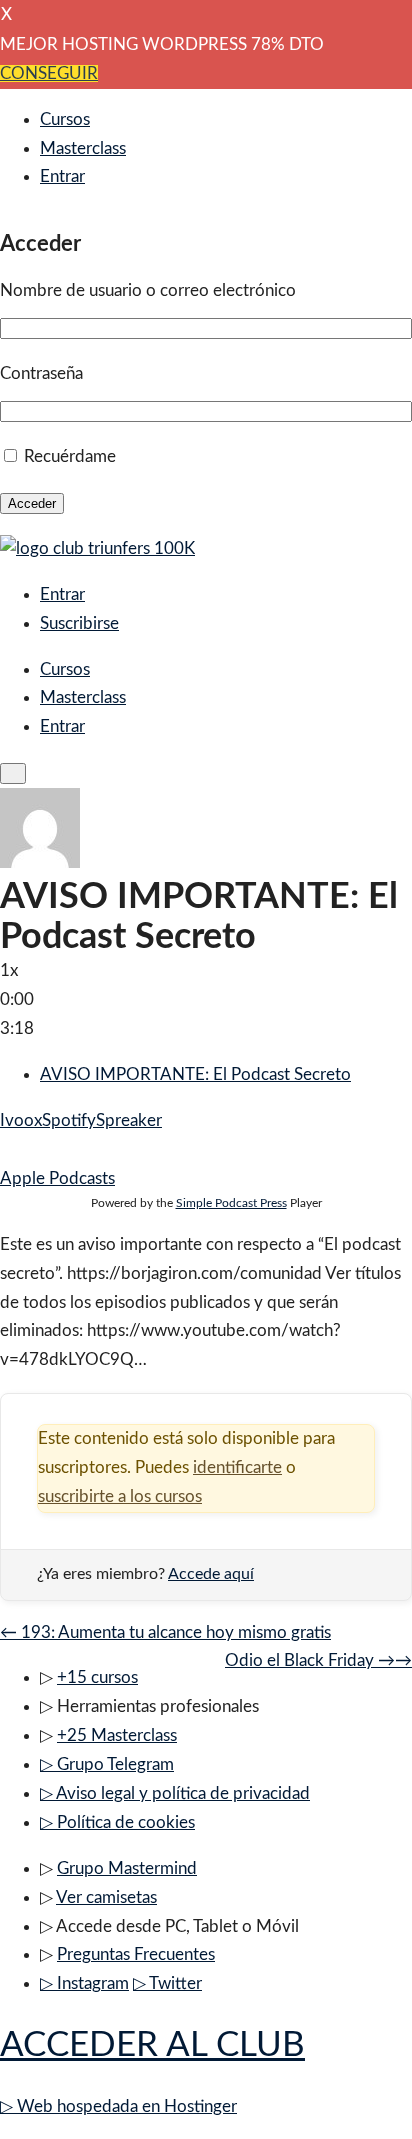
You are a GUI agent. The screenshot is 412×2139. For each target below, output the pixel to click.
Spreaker (129, 1120)
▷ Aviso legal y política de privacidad (175, 1793)
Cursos (65, 119)
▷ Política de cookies (117, 1822)
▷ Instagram (84, 1983)
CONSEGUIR (49, 73)
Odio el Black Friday (318, 1660)
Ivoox (21, 1120)
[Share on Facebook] (6, 1149)
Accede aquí (211, 1574)
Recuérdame (70, 456)
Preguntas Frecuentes (136, 1954)
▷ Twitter (167, 1983)
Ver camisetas (106, 1897)
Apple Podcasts (57, 1178)
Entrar (62, 176)
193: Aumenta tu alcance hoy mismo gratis (165, 1632)
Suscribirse (79, 623)
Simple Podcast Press (231, 1203)
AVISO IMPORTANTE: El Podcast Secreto (195, 1074)
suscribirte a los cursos (120, 1496)
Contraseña (41, 373)
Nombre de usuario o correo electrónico (148, 290)
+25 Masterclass (117, 1735)
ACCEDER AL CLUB (152, 2045)
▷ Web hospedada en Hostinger (118, 2106)
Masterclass (83, 148)
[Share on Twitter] (23, 1149)
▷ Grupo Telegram (107, 1764)
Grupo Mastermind (127, 1868)
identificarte (237, 1467)
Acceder (32, 503)
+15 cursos (97, 1677)
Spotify (69, 1120)
